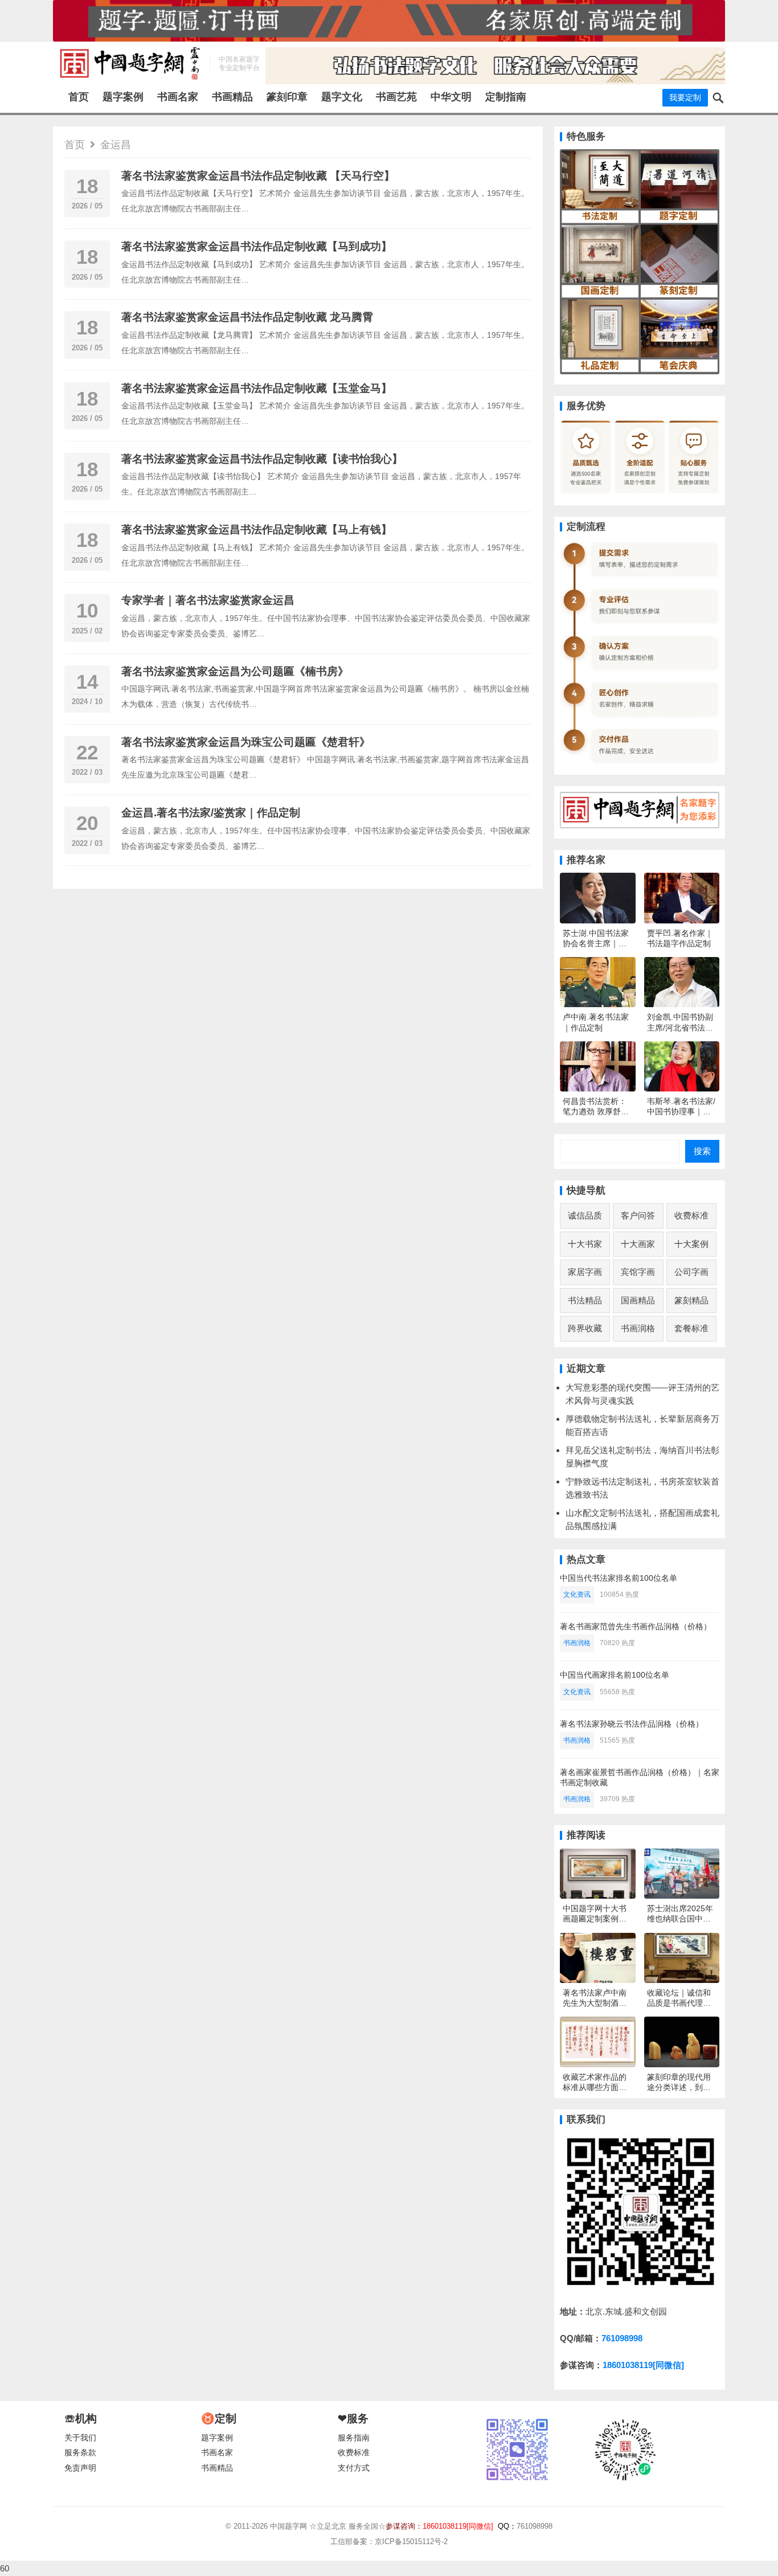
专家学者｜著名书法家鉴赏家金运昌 (208, 600)
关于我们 (80, 2438)
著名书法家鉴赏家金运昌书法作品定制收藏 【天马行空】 (258, 176)
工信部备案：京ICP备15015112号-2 (389, 2542)
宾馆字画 (638, 1272)
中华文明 (451, 97)
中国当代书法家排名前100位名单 (619, 1578)
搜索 (702, 1151)
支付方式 (354, 2468)
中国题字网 (288, 2526)
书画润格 (638, 1328)
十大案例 (691, 1244)
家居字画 (585, 1272)
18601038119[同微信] (643, 2365)
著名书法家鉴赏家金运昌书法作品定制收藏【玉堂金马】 (257, 388)
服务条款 (80, 2453)
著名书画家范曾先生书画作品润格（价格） (636, 1626)
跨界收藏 (585, 1328)
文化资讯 (577, 1594)
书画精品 (232, 97)
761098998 (622, 2338)
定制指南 (506, 97)
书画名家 (178, 97)
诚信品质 (585, 1215)
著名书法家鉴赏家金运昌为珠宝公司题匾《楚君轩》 (246, 742)
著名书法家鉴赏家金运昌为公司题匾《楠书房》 (235, 671)
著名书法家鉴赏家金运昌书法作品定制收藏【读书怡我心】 (262, 459)
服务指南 (354, 2438)
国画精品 (638, 1300)
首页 (79, 97)
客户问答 (638, 1215)
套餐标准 (691, 1328)
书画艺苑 (396, 97)
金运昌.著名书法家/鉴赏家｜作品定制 (211, 813)
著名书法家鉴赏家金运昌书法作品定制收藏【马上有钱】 (257, 529)
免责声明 (80, 2468)
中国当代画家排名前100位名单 (615, 1675)
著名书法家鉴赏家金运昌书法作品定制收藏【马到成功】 (257, 246)
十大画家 (638, 1244)
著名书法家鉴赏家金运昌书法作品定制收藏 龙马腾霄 (247, 317)
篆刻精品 (691, 1300)
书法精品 (585, 1300)
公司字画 (691, 1272)
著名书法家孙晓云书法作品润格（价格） (632, 1724)
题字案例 (123, 97)
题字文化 (342, 97)
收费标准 (691, 1215)
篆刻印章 (287, 97)
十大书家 (585, 1244)
